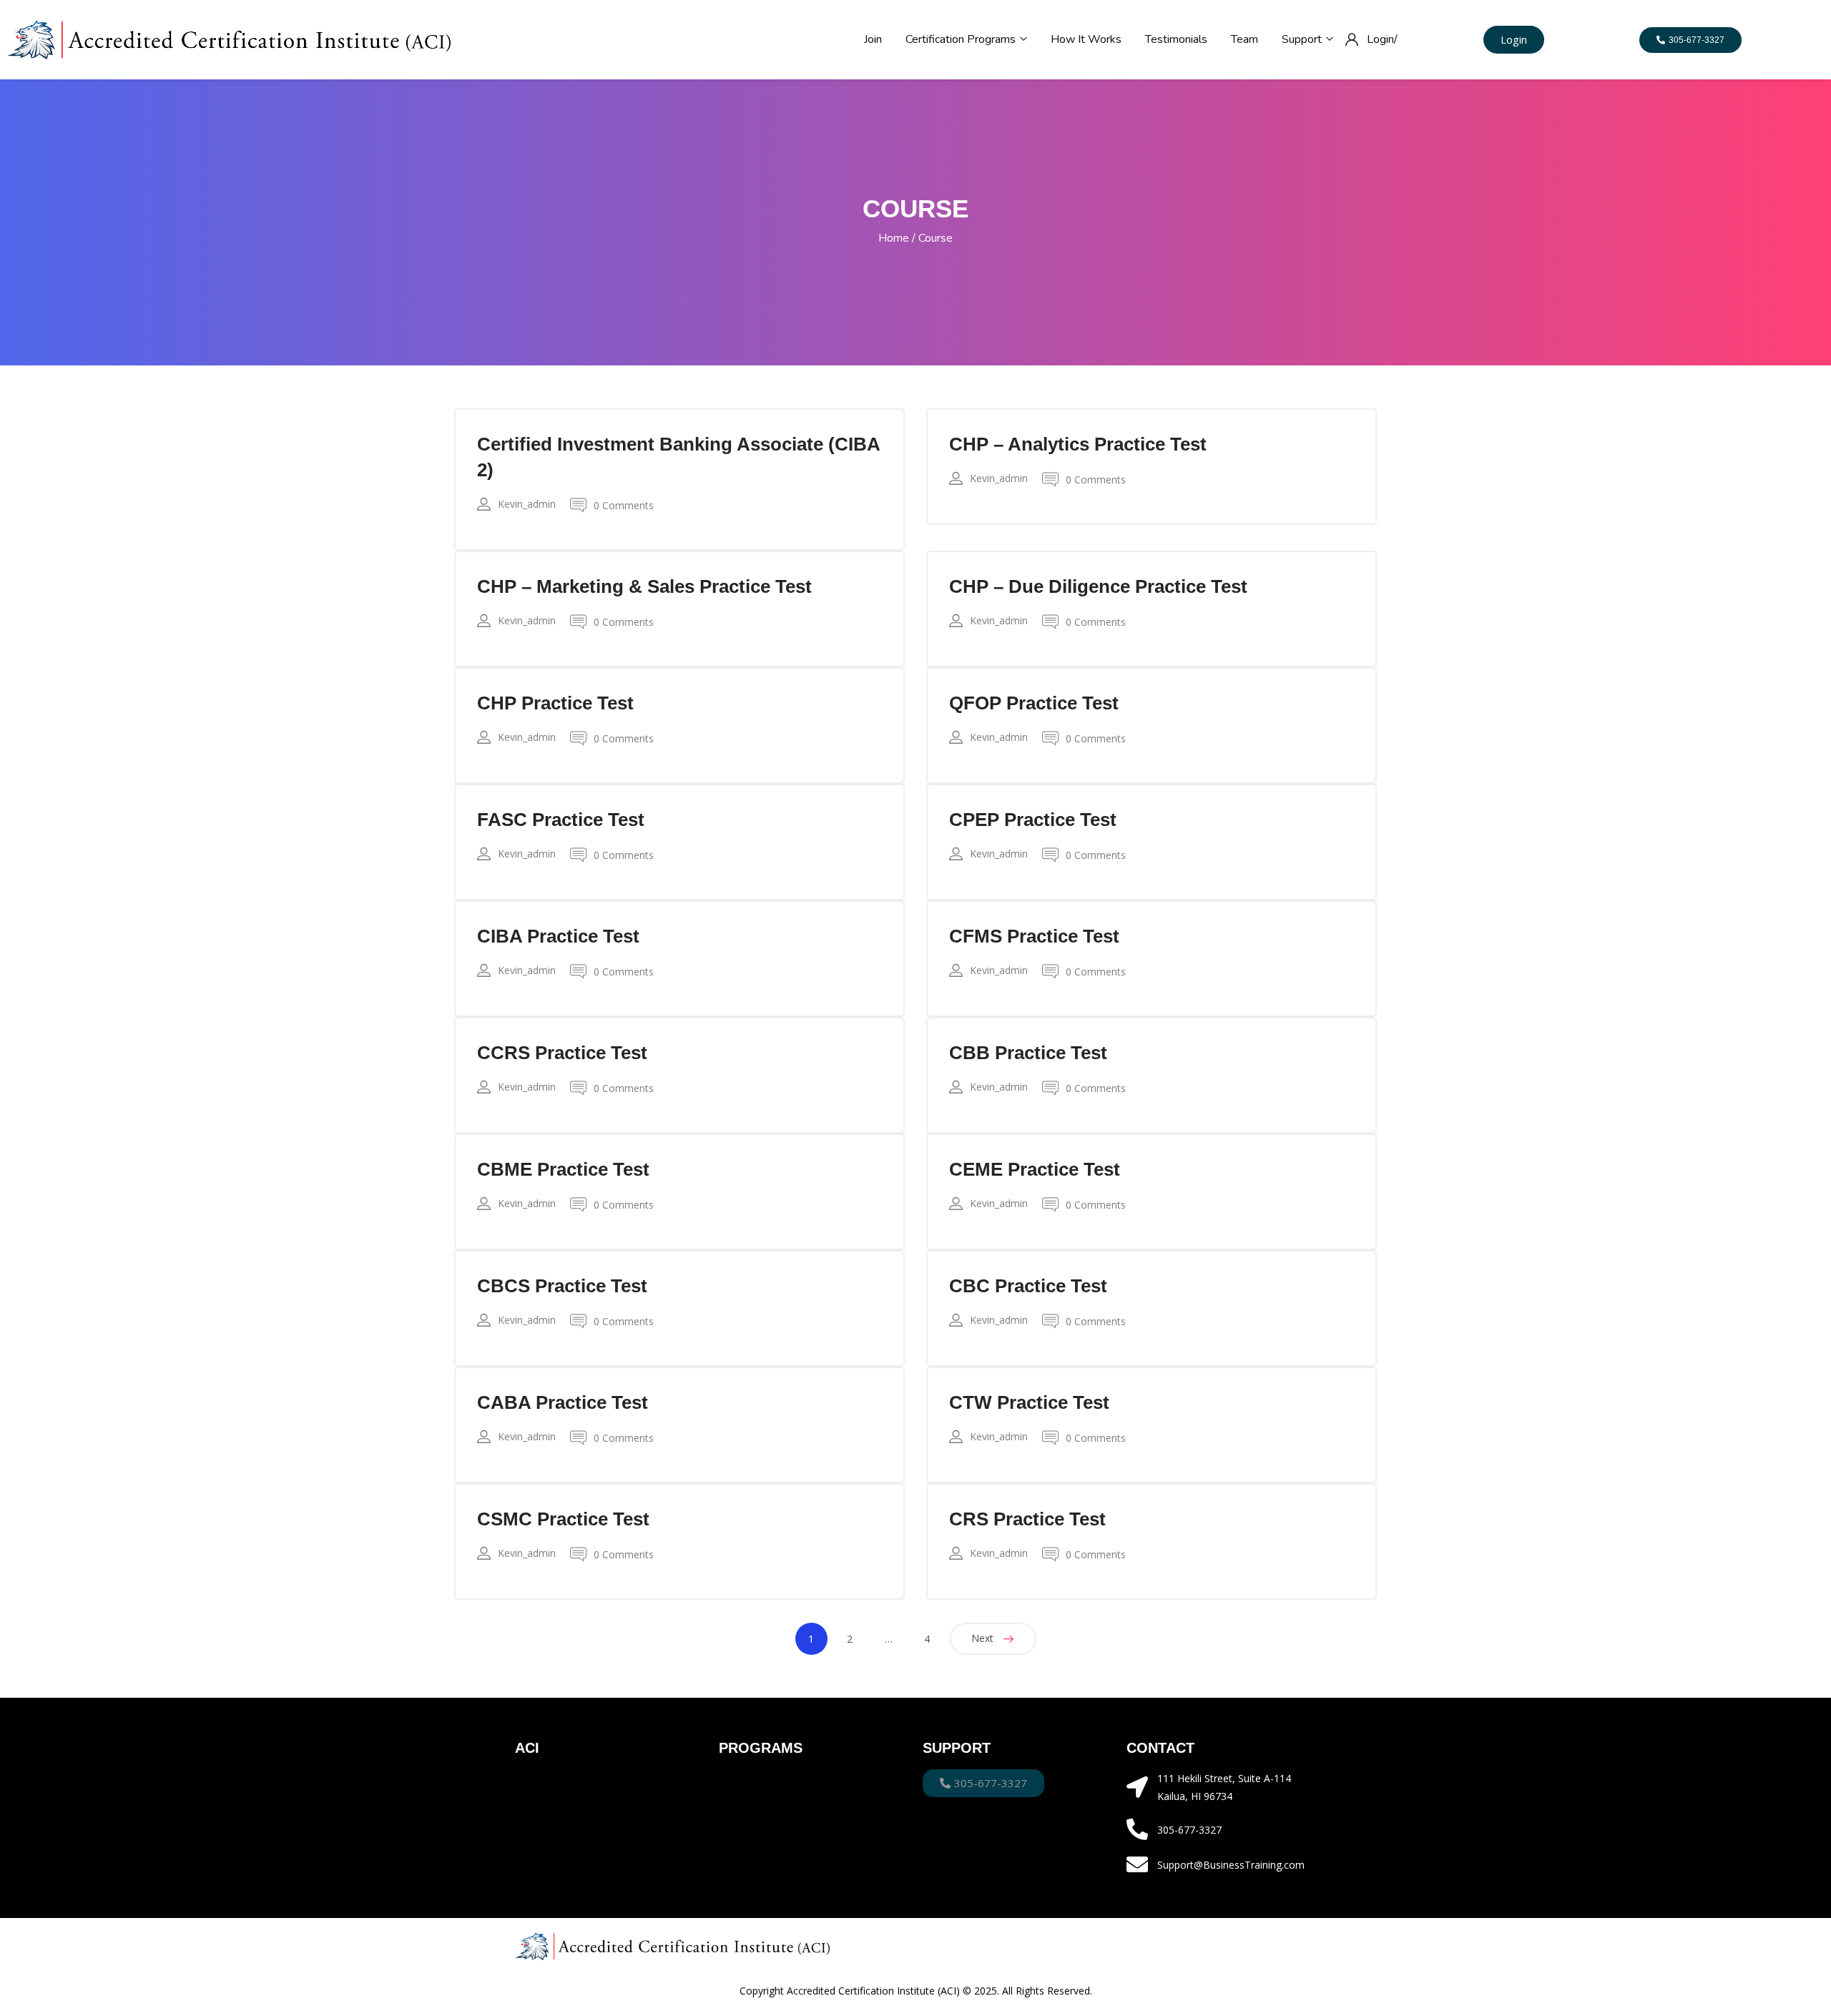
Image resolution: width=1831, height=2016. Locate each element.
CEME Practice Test (1035, 1169)
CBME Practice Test (563, 1169)
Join (873, 39)
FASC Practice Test (561, 820)
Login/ (1382, 39)
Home (894, 238)
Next (982, 1638)
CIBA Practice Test (558, 936)
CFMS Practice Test (1034, 936)
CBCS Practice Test (562, 1286)
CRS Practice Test (1027, 1519)
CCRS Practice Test (562, 1053)
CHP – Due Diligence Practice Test (1098, 586)
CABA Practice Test (563, 1402)
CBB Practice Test (1028, 1053)
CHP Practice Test (555, 703)
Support (1303, 39)
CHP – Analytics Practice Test (1078, 444)
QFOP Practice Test (1034, 703)
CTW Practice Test (1029, 1402)
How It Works (1086, 39)
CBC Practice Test (1028, 1286)
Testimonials (1176, 39)
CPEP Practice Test (1033, 820)
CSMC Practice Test (563, 1519)
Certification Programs (962, 39)
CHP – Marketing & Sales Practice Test (644, 586)
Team (1245, 39)
